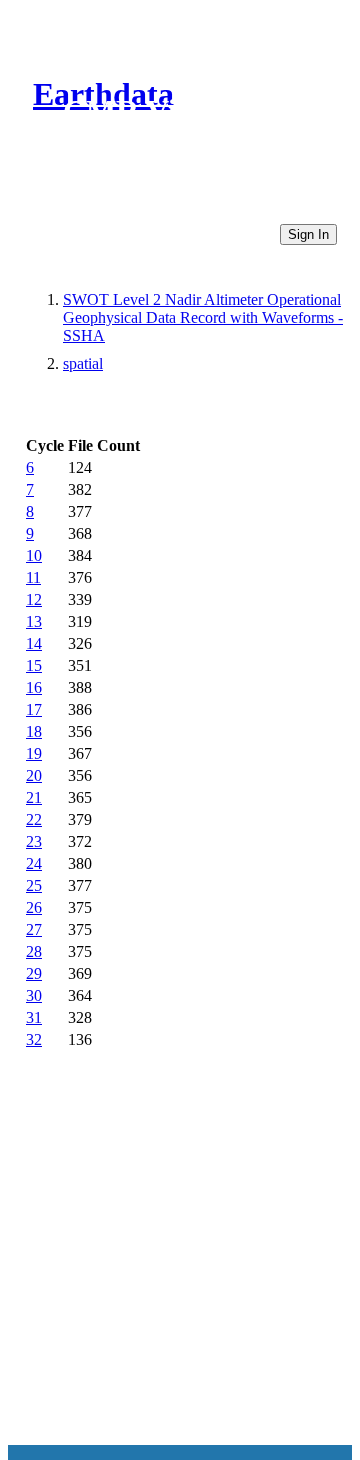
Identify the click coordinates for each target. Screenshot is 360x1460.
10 (34, 555)
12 (34, 599)
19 (34, 753)
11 (33, 577)
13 (34, 621)
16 (34, 687)
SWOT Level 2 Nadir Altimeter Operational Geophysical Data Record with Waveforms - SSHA (203, 317)
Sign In (308, 234)
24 (34, 863)
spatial (83, 363)
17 (34, 709)
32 (34, 1039)
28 (34, 951)
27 (34, 929)
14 (34, 643)
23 (34, 841)
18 (34, 731)
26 (34, 907)
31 (34, 1017)
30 (34, 995)
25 (34, 885)
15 (34, 665)
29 (34, 973)
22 (34, 819)
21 (34, 797)
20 (34, 775)
